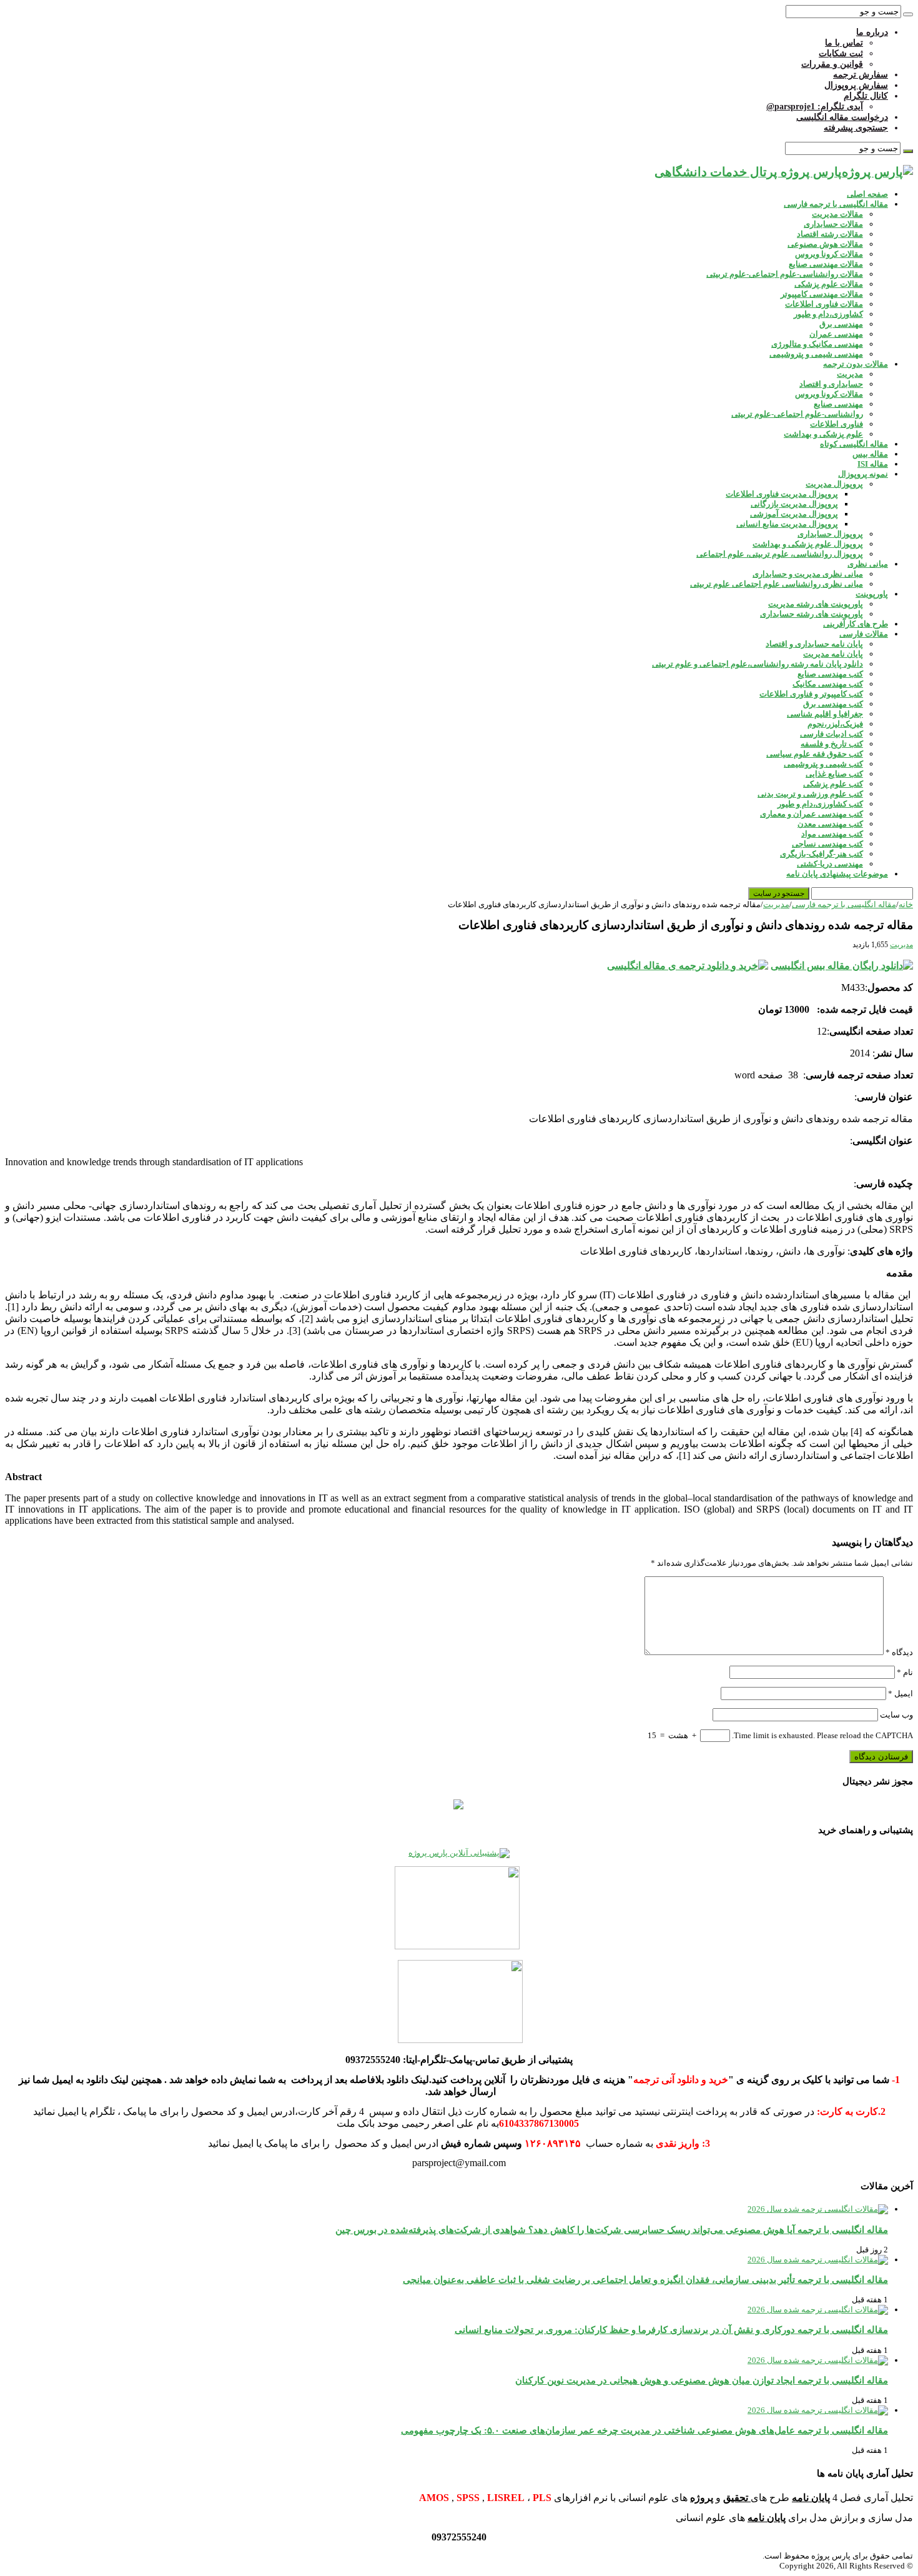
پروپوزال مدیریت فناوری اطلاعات (782, 494)
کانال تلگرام (866, 96)
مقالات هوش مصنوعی (825, 244)
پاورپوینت (872, 594)
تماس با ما (844, 43)
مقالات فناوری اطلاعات (824, 304)
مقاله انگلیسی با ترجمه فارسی (836, 204)
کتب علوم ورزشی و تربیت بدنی (810, 794)
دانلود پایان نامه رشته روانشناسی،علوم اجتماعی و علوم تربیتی (758, 664)
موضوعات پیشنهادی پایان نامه (837, 874)
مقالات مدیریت (837, 214)
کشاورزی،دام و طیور (828, 314)
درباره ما (872, 32)
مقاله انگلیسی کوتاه (854, 444)
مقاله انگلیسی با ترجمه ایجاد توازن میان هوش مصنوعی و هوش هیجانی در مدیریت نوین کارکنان (702, 2380)
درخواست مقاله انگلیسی (842, 117)
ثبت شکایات (841, 53)
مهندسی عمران (836, 334)
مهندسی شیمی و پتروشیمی (816, 354)
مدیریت (850, 374)
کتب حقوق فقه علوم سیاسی (815, 754)
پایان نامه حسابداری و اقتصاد (814, 644)
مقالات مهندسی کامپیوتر (822, 294)
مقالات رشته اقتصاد (830, 234)
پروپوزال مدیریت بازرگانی (794, 504)
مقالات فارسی (864, 634)
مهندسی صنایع (838, 404)
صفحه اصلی (867, 194)
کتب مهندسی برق (833, 704)
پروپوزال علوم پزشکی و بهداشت (808, 544)
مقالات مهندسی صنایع (826, 264)
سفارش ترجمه (861, 75)
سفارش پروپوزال (856, 85)
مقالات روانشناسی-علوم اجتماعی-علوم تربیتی (785, 274)
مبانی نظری (868, 564)
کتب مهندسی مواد (832, 834)
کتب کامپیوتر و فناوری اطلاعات (811, 694)
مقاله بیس (870, 454)
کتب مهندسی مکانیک (828, 684)
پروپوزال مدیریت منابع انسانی (787, 524)
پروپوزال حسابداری (830, 534)
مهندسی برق (841, 324)
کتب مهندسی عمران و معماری (812, 814)
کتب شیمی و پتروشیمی (823, 764)
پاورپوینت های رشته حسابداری (812, 614)
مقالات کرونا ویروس (829, 254)
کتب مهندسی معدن (830, 824)
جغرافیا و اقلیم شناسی (825, 714)
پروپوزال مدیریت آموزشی (794, 514)
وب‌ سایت (896, 1715)
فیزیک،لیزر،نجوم (835, 724)
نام (905, 1672)
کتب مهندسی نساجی (827, 844)
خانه (906, 904)
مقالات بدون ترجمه (856, 364)
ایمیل (901, 1693)
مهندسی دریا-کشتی (830, 864)
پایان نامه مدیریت (833, 654)
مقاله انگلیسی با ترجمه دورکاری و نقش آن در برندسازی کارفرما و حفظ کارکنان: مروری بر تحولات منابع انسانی (671, 2330)
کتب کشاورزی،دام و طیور (820, 804)
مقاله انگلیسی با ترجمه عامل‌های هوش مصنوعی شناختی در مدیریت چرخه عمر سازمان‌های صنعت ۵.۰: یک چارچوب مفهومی (644, 2430)
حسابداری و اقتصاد (831, 384)
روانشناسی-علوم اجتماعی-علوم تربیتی (797, 414)
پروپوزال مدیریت (834, 484)
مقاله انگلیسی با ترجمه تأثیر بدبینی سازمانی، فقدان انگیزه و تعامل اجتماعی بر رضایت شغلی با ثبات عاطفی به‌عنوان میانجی (645, 2280)
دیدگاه (899, 1652)
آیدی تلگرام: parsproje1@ (815, 107)
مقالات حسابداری (833, 224)
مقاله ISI (873, 464)
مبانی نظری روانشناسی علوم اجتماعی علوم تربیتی (777, 584)
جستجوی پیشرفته (856, 128)
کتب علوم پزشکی (833, 784)
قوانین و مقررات (832, 64)
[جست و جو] (908, 14)
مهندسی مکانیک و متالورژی (817, 344)
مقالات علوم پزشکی (829, 284)
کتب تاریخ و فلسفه (832, 744)
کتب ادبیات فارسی (832, 734)
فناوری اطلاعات (837, 424)
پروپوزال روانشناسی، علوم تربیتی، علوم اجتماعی (780, 554)
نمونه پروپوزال (863, 474)
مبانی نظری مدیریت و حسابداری (808, 574)
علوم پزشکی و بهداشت (823, 434)
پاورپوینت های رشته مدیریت (816, 604)
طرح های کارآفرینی (856, 624)
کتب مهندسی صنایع (830, 674)
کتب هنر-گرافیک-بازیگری (822, 854)
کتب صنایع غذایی (834, 774)
